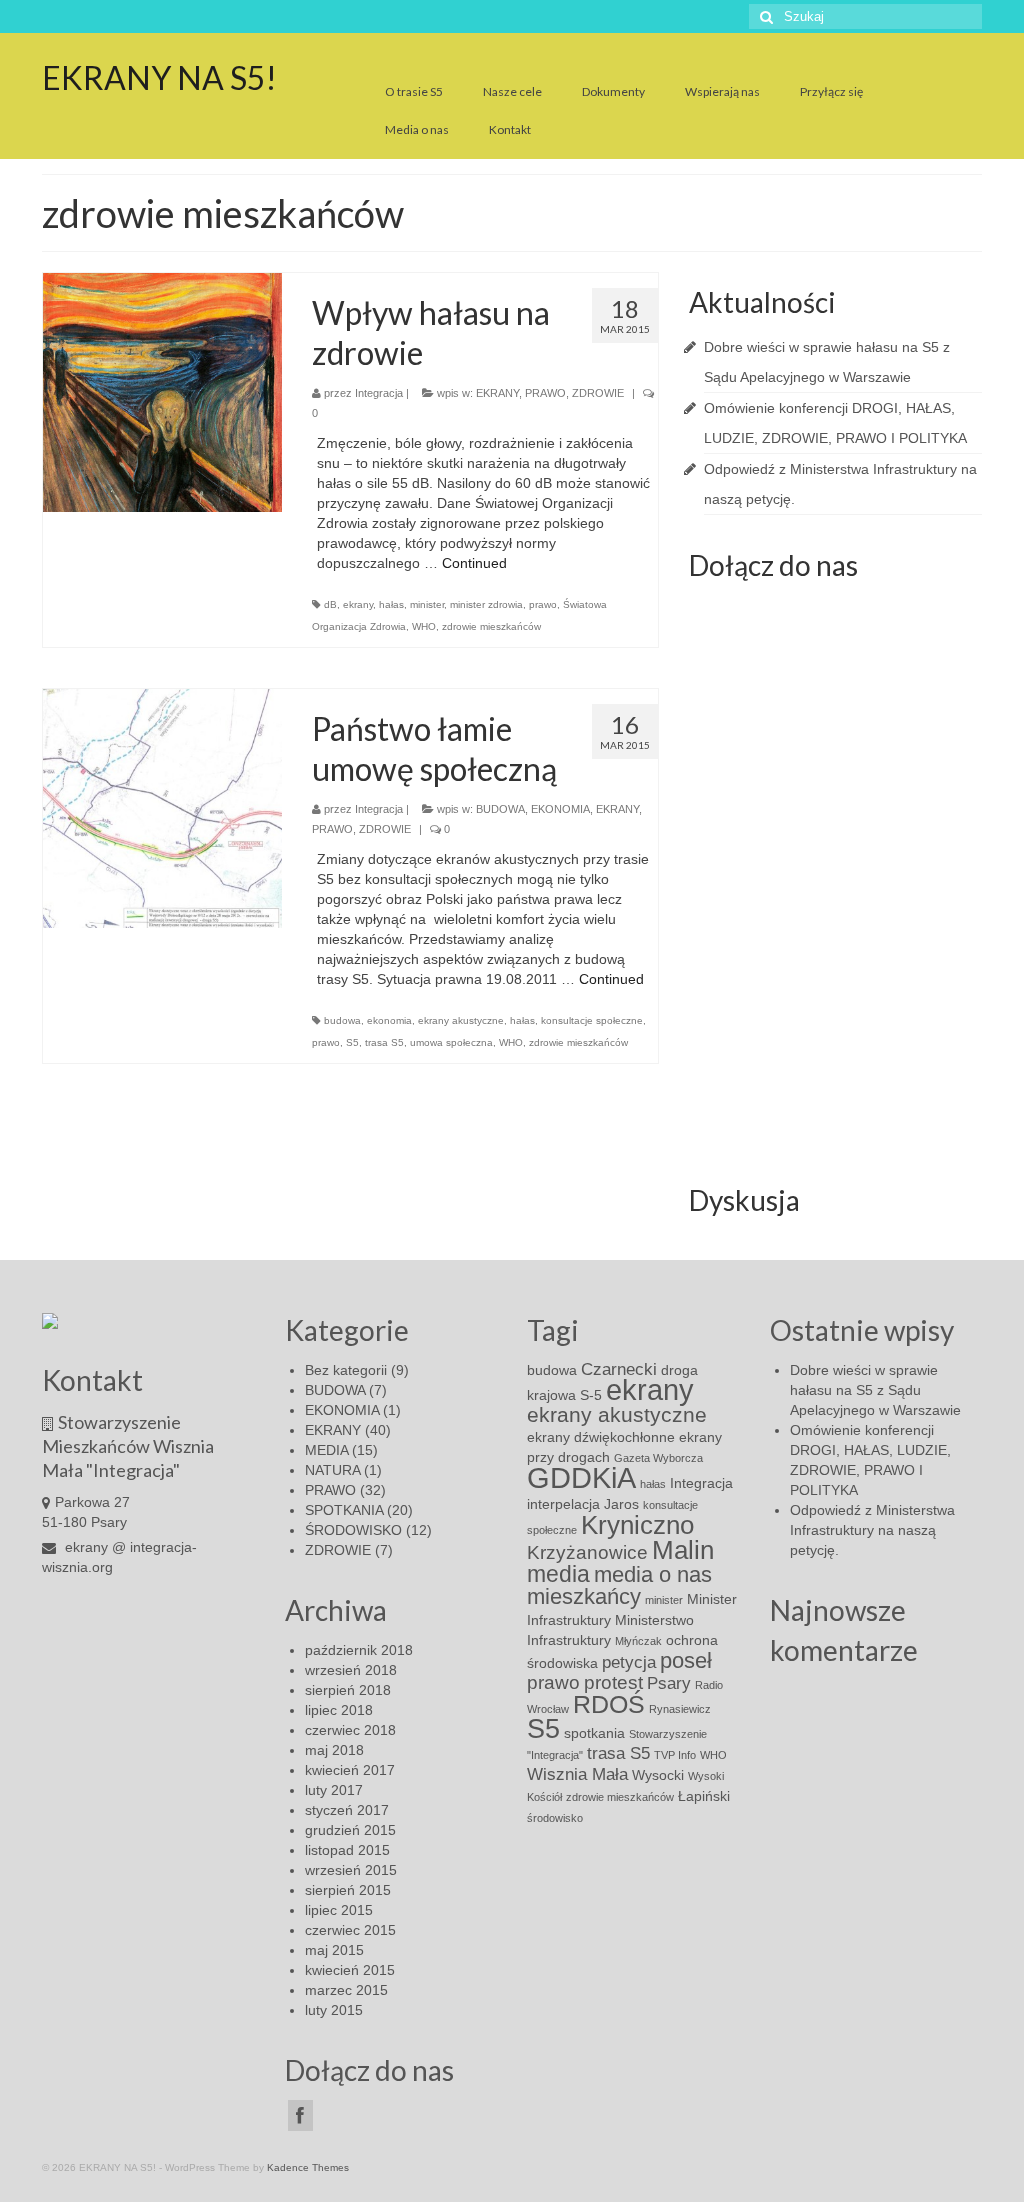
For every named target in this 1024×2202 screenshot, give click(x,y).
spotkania (594, 1733)
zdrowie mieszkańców (491, 626)
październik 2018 (359, 1650)
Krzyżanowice (587, 1552)
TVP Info (675, 1755)
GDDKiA (581, 1478)
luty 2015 (334, 2010)
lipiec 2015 (339, 1910)
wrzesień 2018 (351, 1670)
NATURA (332, 1470)
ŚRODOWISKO (353, 1530)
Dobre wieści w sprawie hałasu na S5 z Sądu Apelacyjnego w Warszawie (875, 1390)
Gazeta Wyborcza (658, 1458)
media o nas (653, 1574)
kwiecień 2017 (350, 1770)
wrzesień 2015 (351, 1870)
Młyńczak (638, 1641)
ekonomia (389, 1020)
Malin (683, 1550)
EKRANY (497, 393)
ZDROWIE (598, 393)
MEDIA (326, 1450)
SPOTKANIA (344, 1510)
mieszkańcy (584, 1596)
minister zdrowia (486, 604)
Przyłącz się (831, 91)
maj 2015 (334, 1950)
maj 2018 (334, 1750)
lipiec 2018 (339, 1710)
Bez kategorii (346, 1370)
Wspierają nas (722, 91)
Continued (474, 563)
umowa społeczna (451, 1042)
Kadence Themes (308, 2167)
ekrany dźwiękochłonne (601, 1437)
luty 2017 (334, 1790)
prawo (543, 604)
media (558, 1574)
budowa (342, 1020)
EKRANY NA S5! (159, 77)
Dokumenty (613, 91)
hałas (391, 604)
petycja (629, 1662)
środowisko (555, 1818)
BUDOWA (500, 809)
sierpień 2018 (348, 1690)
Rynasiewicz (680, 1709)
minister (427, 604)
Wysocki (658, 1775)
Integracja (379, 393)
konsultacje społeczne (592, 1020)
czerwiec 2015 (350, 1930)
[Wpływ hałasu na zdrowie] (162, 392)
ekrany (358, 604)
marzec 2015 (346, 1990)
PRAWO (545, 393)
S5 (352, 1042)
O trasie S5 (414, 91)
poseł (686, 1660)
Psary (669, 1683)
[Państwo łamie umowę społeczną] (162, 808)
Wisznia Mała (577, 1774)
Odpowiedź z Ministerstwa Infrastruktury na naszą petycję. (872, 1530)
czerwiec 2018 (350, 1730)
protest (613, 1682)
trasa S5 (384, 1042)
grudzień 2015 (350, 1830)
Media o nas (417, 129)
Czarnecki (619, 1369)
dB (330, 604)
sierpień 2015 (348, 1890)
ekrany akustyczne (461, 1020)
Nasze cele (512, 91)
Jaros (621, 1504)
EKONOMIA (560, 809)
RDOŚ (609, 1704)
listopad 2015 (347, 1850)
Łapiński (704, 1796)
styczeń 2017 (347, 1810)
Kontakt (510, 129)
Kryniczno (637, 1525)
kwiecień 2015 (350, 1970)
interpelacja (563, 1504)
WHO (424, 626)
